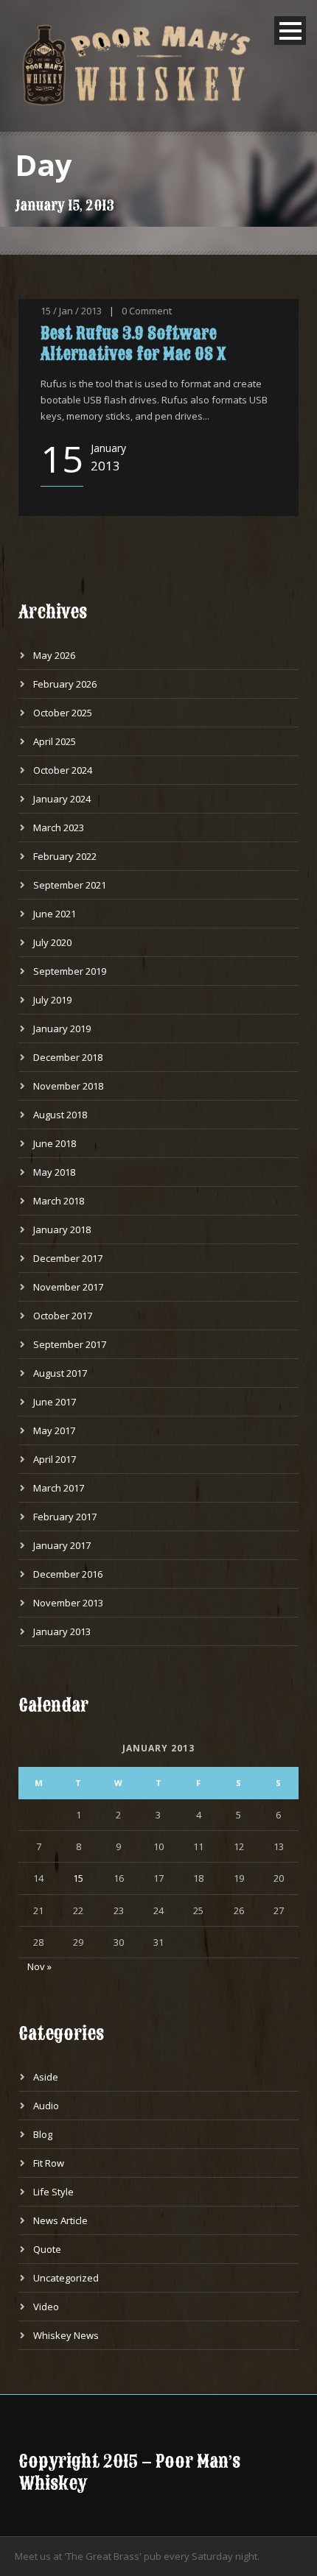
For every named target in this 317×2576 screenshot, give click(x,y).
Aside (46, 2077)
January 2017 (62, 1545)
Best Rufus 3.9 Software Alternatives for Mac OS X (133, 343)
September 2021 (70, 885)
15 (78, 1878)
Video (46, 2307)
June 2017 (55, 1402)
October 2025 (63, 713)
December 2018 (68, 1057)
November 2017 (68, 1287)
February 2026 (65, 684)
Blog (43, 2134)
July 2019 (52, 1000)
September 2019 (70, 971)
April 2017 (55, 1459)
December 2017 (68, 1258)
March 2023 (59, 828)
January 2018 (62, 1229)
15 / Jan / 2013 (71, 311)
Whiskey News (66, 2335)
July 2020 (52, 942)
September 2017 (70, 1344)
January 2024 (62, 799)
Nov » (39, 1966)
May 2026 (54, 655)
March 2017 (59, 1488)
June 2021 (55, 914)
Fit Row (49, 2163)
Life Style (53, 2192)
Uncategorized (66, 2278)
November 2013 (68, 1603)
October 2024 (63, 770)
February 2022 (65, 856)
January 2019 (62, 1028)
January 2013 (62, 1631)
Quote (47, 2249)
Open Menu (290, 31)
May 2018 (54, 1172)
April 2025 (55, 741)
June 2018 (55, 1143)
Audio (46, 2106)
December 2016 (68, 1574)
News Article (60, 2220)
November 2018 (68, 1086)
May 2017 (54, 1430)
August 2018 (60, 1115)
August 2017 (60, 1373)
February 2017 (65, 1517)
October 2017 (63, 1316)
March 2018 (59, 1201)
